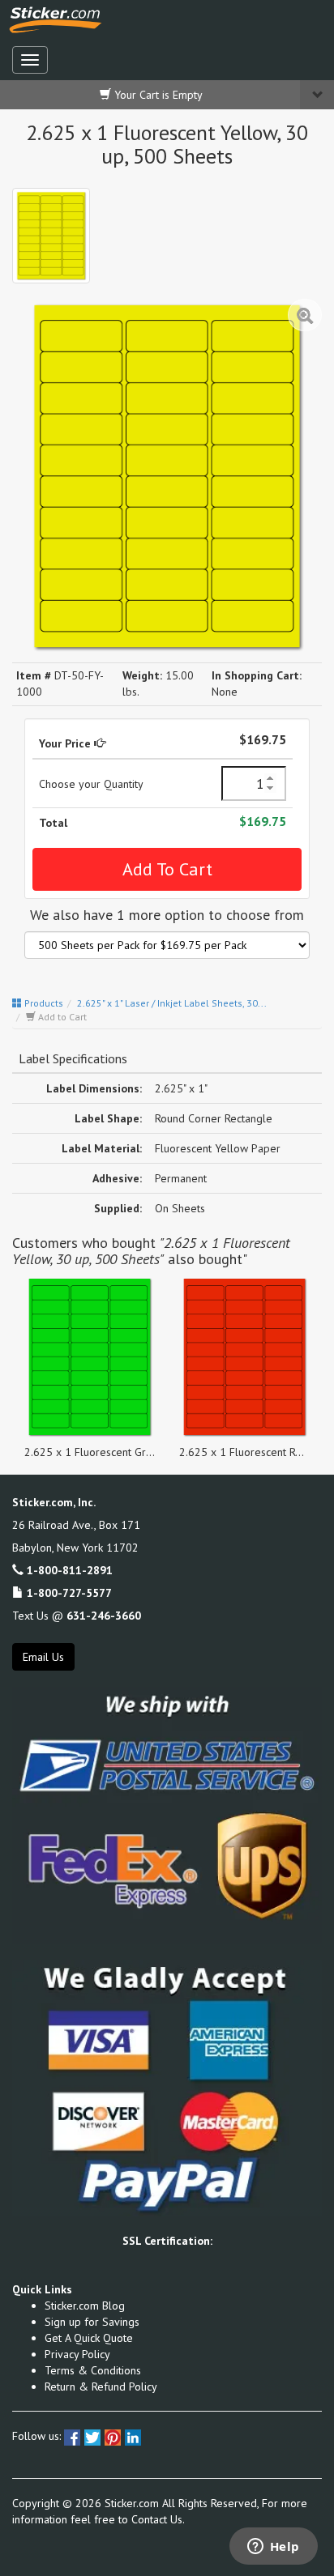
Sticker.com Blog (85, 2306)
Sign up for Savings (92, 2322)
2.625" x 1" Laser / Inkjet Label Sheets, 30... (172, 1003)
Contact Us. (158, 2519)
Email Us (43, 1657)
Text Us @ (77, 1616)
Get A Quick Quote (89, 2338)
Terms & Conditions (93, 2370)
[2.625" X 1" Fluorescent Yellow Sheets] (51, 236)
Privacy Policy (77, 2354)
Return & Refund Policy (101, 2387)
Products (43, 1003)
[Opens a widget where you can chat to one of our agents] (273, 2548)
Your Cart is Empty (157, 95)
